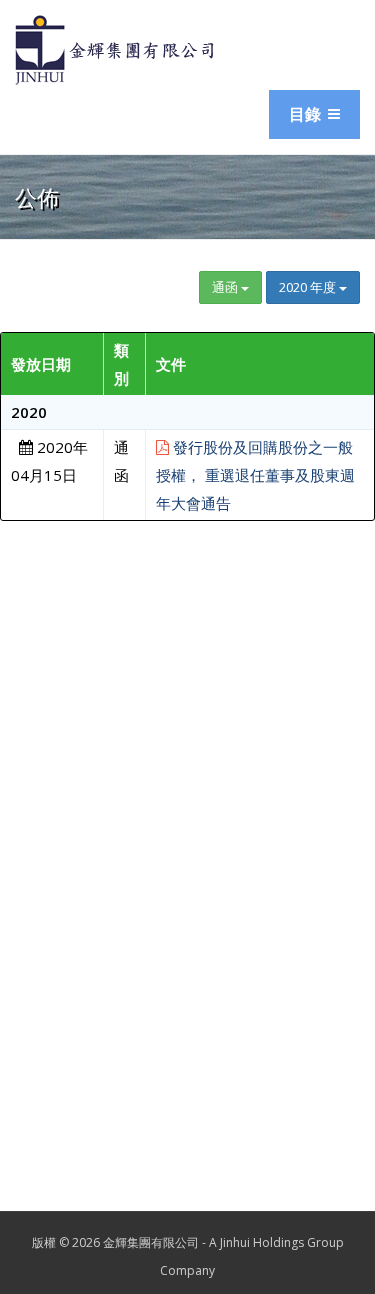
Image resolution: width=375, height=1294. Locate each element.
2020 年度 (309, 287)
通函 (226, 287)
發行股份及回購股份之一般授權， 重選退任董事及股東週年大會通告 (255, 475)
